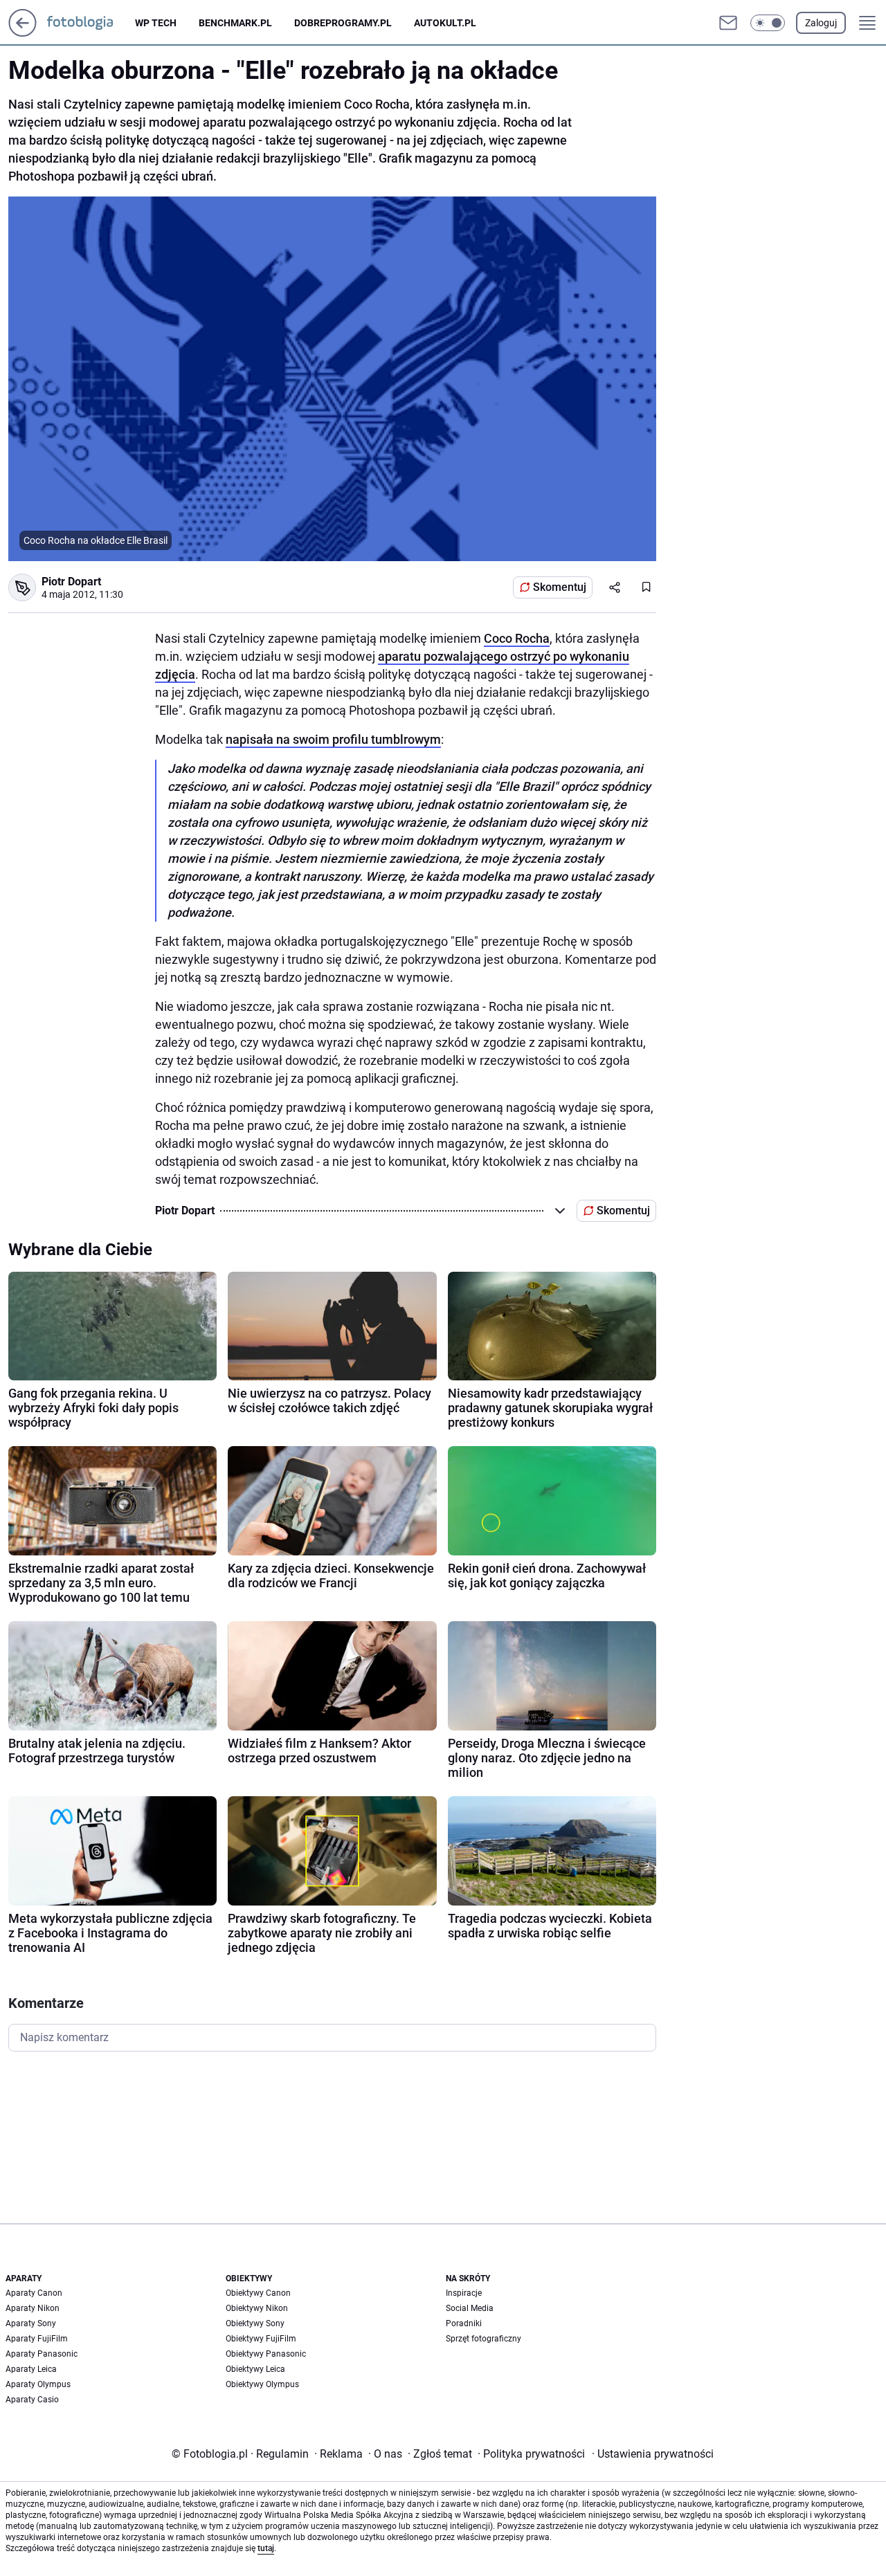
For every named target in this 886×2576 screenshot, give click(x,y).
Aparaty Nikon (33, 2308)
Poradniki (464, 2323)
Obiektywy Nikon (257, 2308)
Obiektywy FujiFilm (261, 2339)
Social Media (470, 2308)
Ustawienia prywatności (653, 2454)
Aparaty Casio (32, 2400)
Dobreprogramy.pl (343, 23)
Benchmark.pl (235, 23)
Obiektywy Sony (255, 2323)
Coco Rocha (517, 638)
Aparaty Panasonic (42, 2354)
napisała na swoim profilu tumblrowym (333, 739)
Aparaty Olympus (38, 2384)
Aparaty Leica (31, 2369)
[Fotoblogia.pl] (91, 23)
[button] (768, 23)
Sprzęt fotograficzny (483, 2339)
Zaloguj (821, 23)
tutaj (266, 2548)
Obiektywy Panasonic (266, 2354)
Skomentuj (560, 587)
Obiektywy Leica (255, 2369)
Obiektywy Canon (258, 2293)
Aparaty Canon (34, 2293)
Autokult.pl (445, 23)
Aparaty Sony (31, 2323)
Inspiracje (464, 2293)
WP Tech (156, 23)
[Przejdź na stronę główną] (22, 33)
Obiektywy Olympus (262, 2384)
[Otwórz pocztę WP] (728, 23)
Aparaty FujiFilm (37, 2339)
